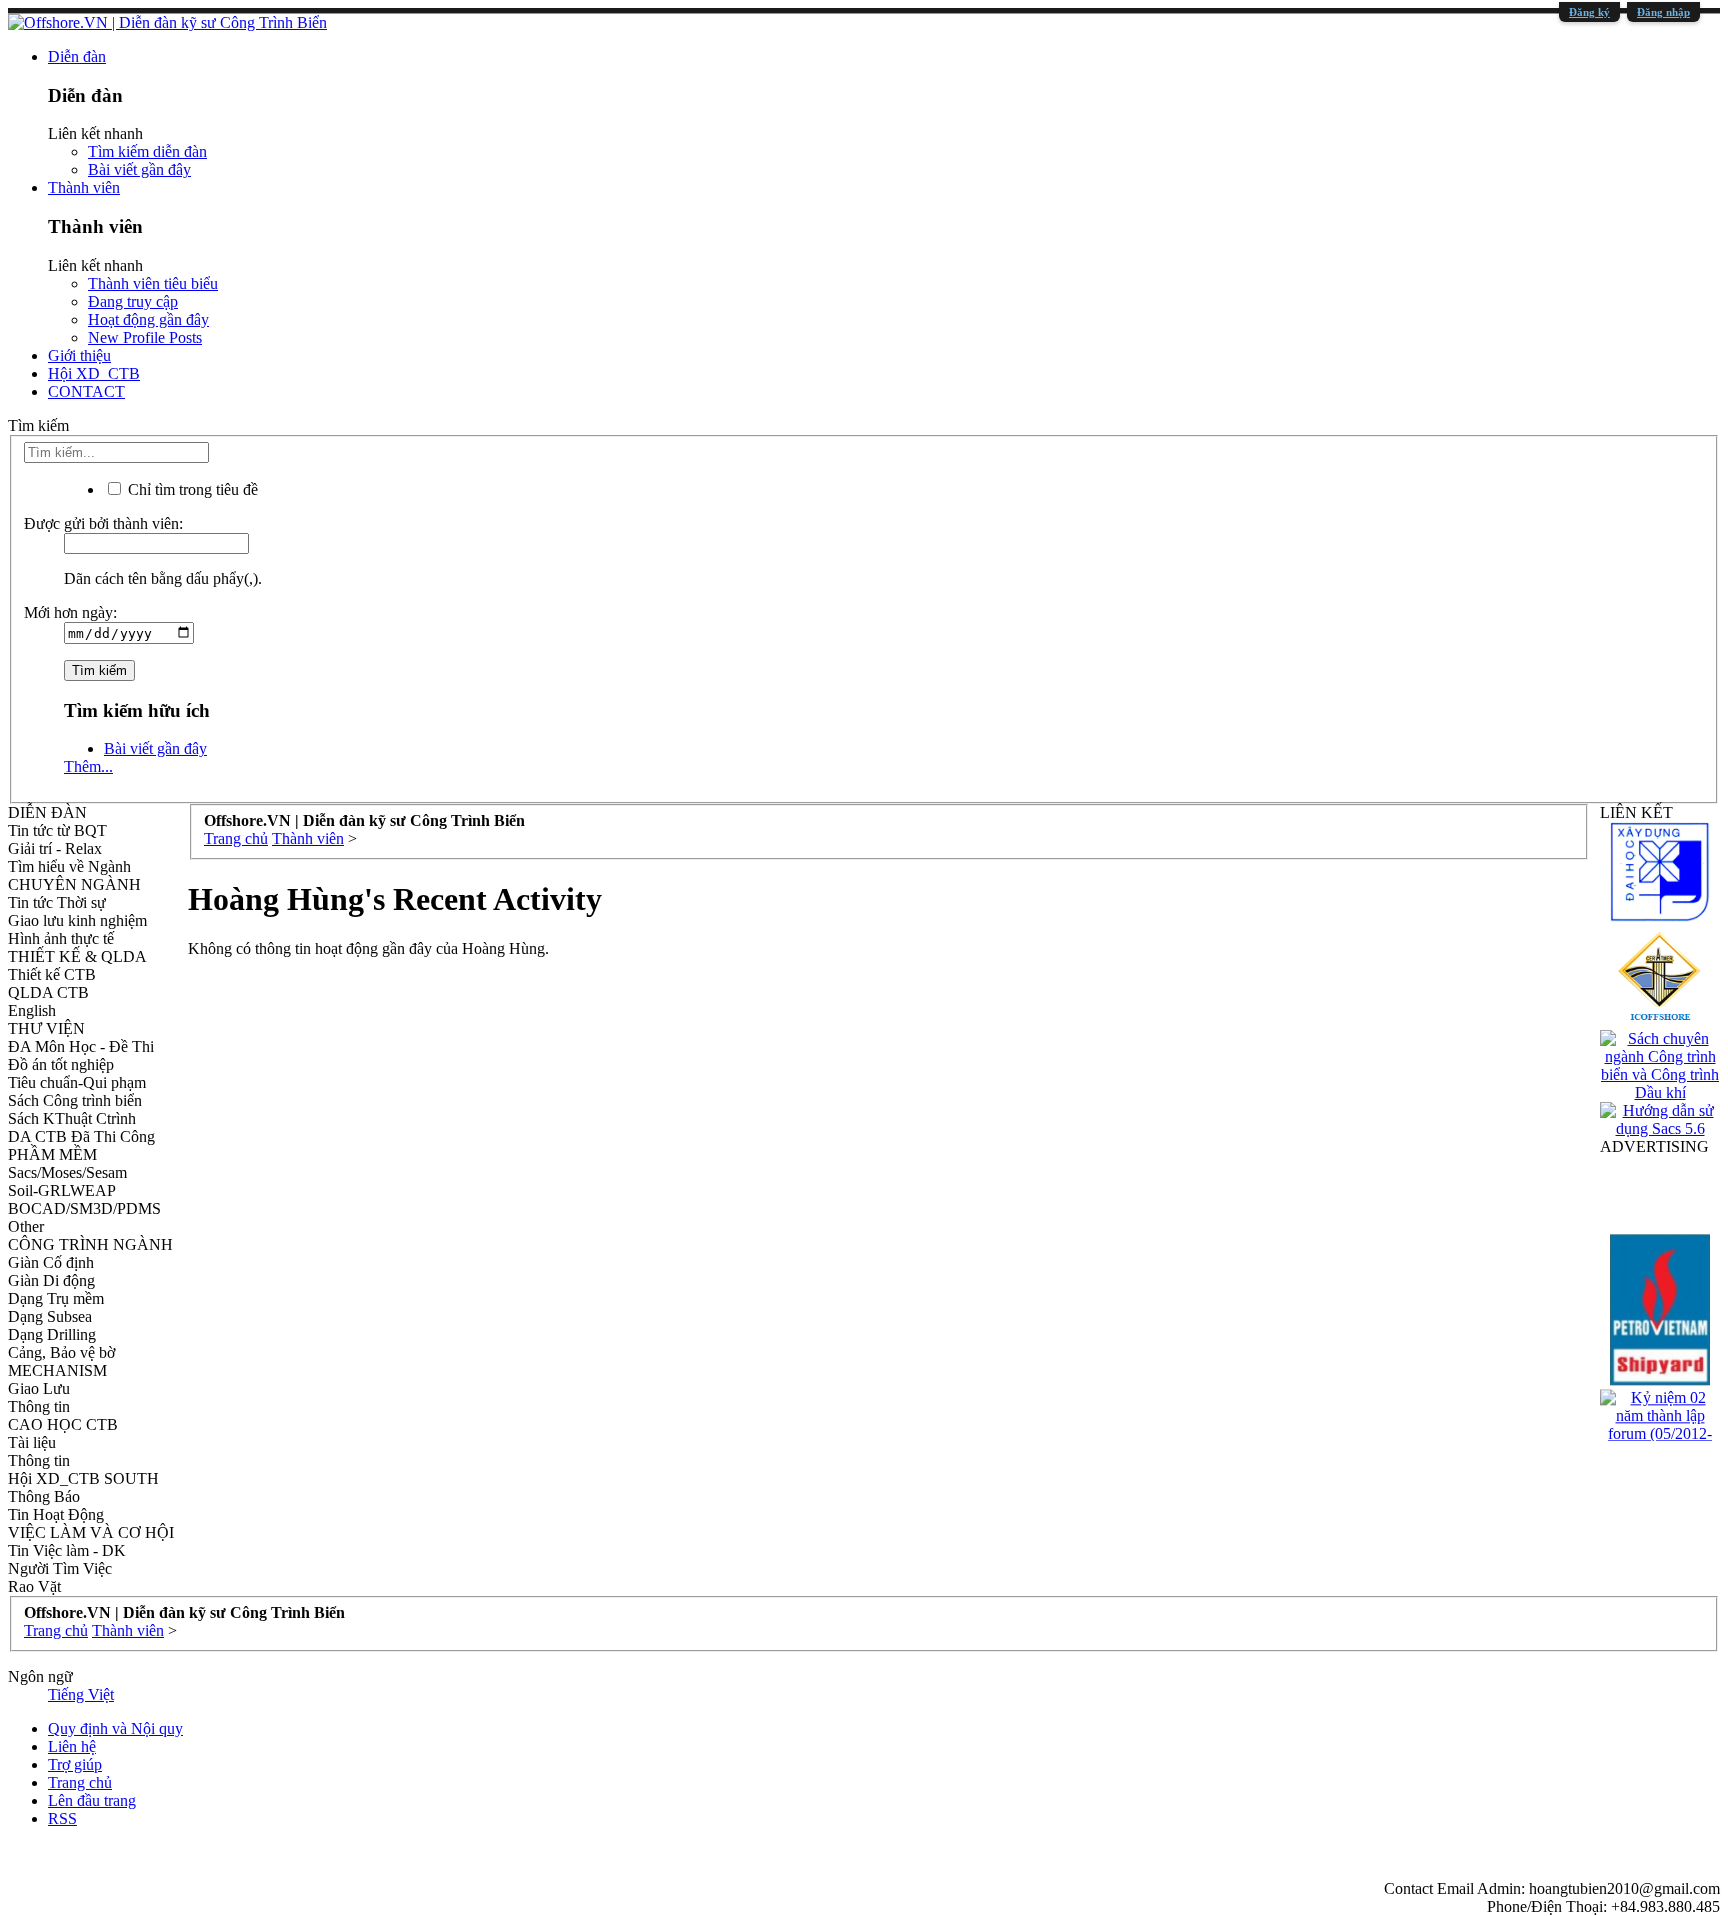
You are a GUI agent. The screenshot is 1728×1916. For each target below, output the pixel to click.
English (32, 1010)
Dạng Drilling (52, 1334)
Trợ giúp (75, 1764)
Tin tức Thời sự (57, 902)
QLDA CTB (48, 992)
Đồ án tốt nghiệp (61, 1064)
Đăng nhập (1663, 12)
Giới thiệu (79, 355)
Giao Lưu (39, 1388)
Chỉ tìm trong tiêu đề (191, 489)
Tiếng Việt (81, 1694)
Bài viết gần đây (139, 169)
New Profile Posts (145, 337)
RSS (62, 1818)
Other (26, 1226)
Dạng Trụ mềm (56, 1298)
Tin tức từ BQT (57, 830)
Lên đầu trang (92, 1800)
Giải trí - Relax (55, 848)
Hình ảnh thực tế (61, 938)
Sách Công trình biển (75, 1100)
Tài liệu (32, 1442)
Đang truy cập (133, 301)
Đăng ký (1589, 12)
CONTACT (86, 391)
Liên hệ (72, 1746)
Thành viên (84, 187)
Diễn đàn (77, 56)
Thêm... (88, 766)
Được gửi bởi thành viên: (103, 523)
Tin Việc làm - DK (67, 1550)
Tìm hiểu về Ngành (69, 866)
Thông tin (39, 1406)
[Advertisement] (788, 1098)
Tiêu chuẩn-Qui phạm (77, 1082)
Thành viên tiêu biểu (153, 283)
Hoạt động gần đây (148, 319)
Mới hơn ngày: (70, 612)
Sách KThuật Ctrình (72, 1118)
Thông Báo (44, 1496)
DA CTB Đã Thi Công (81, 1136)
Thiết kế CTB (52, 974)
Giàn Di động (51, 1280)
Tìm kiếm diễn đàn (147, 151)
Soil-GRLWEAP (62, 1190)
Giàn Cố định (51, 1262)
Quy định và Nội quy (115, 1728)
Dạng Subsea (50, 1316)
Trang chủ (80, 1782)
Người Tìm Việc (60, 1568)
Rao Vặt (34, 1586)
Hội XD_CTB (94, 373)
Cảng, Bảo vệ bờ (61, 1352)
